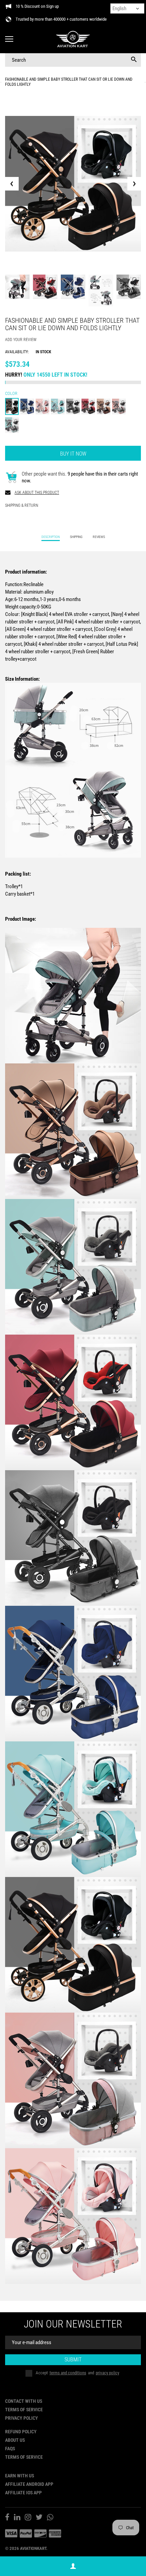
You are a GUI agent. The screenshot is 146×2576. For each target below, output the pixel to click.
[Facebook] (7, 2518)
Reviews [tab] (99, 537)
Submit (73, 2360)
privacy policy (107, 2373)
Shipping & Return (22, 505)
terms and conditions (68, 2373)
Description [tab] (51, 537)
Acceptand (77, 2373)
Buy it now (73, 454)
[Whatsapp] (50, 2518)
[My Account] (73, 2566)
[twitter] (39, 2518)
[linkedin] (17, 2518)
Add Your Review (21, 340)
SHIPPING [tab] (76, 537)
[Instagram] (28, 2518)
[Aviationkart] (73, 39)
